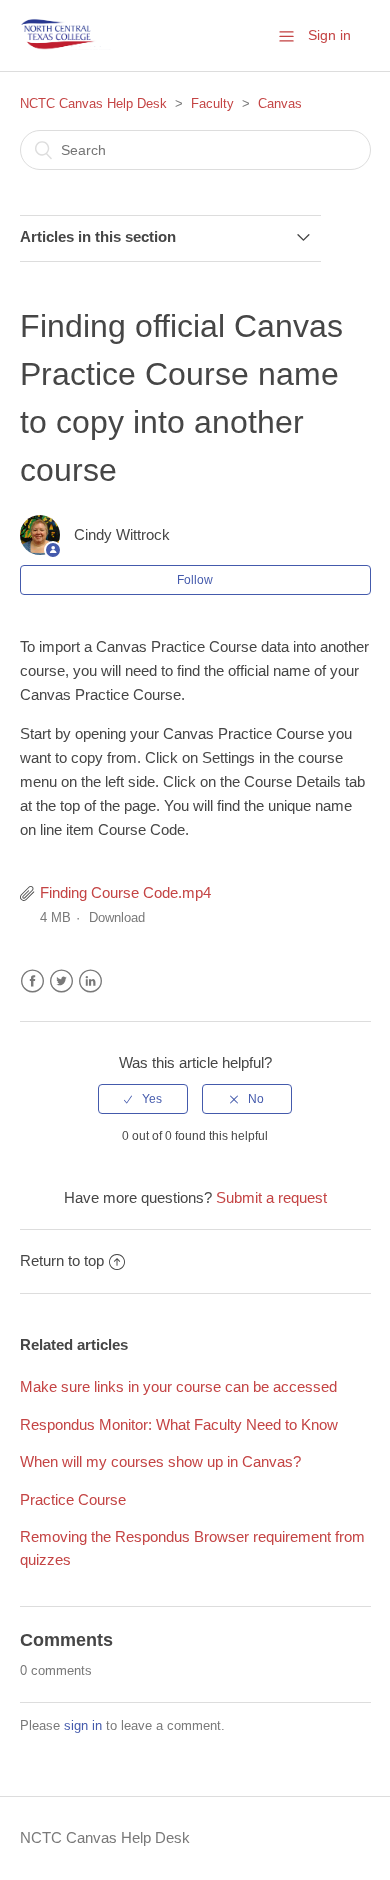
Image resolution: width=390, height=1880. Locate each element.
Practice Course (73, 1499)
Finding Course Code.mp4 (125, 892)
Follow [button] (195, 580)
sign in (83, 1725)
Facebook (32, 981)
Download (117, 917)
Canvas (280, 103)
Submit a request (271, 1197)
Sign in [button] (329, 35)
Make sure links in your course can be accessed (178, 1386)
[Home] (67, 35)
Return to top (62, 1260)
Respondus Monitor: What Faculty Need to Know (179, 1424)
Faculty (212, 103)
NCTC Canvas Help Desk (93, 103)
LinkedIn (90, 981)
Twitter (61, 981)
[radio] (143, 1099)
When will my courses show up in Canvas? (160, 1461)
